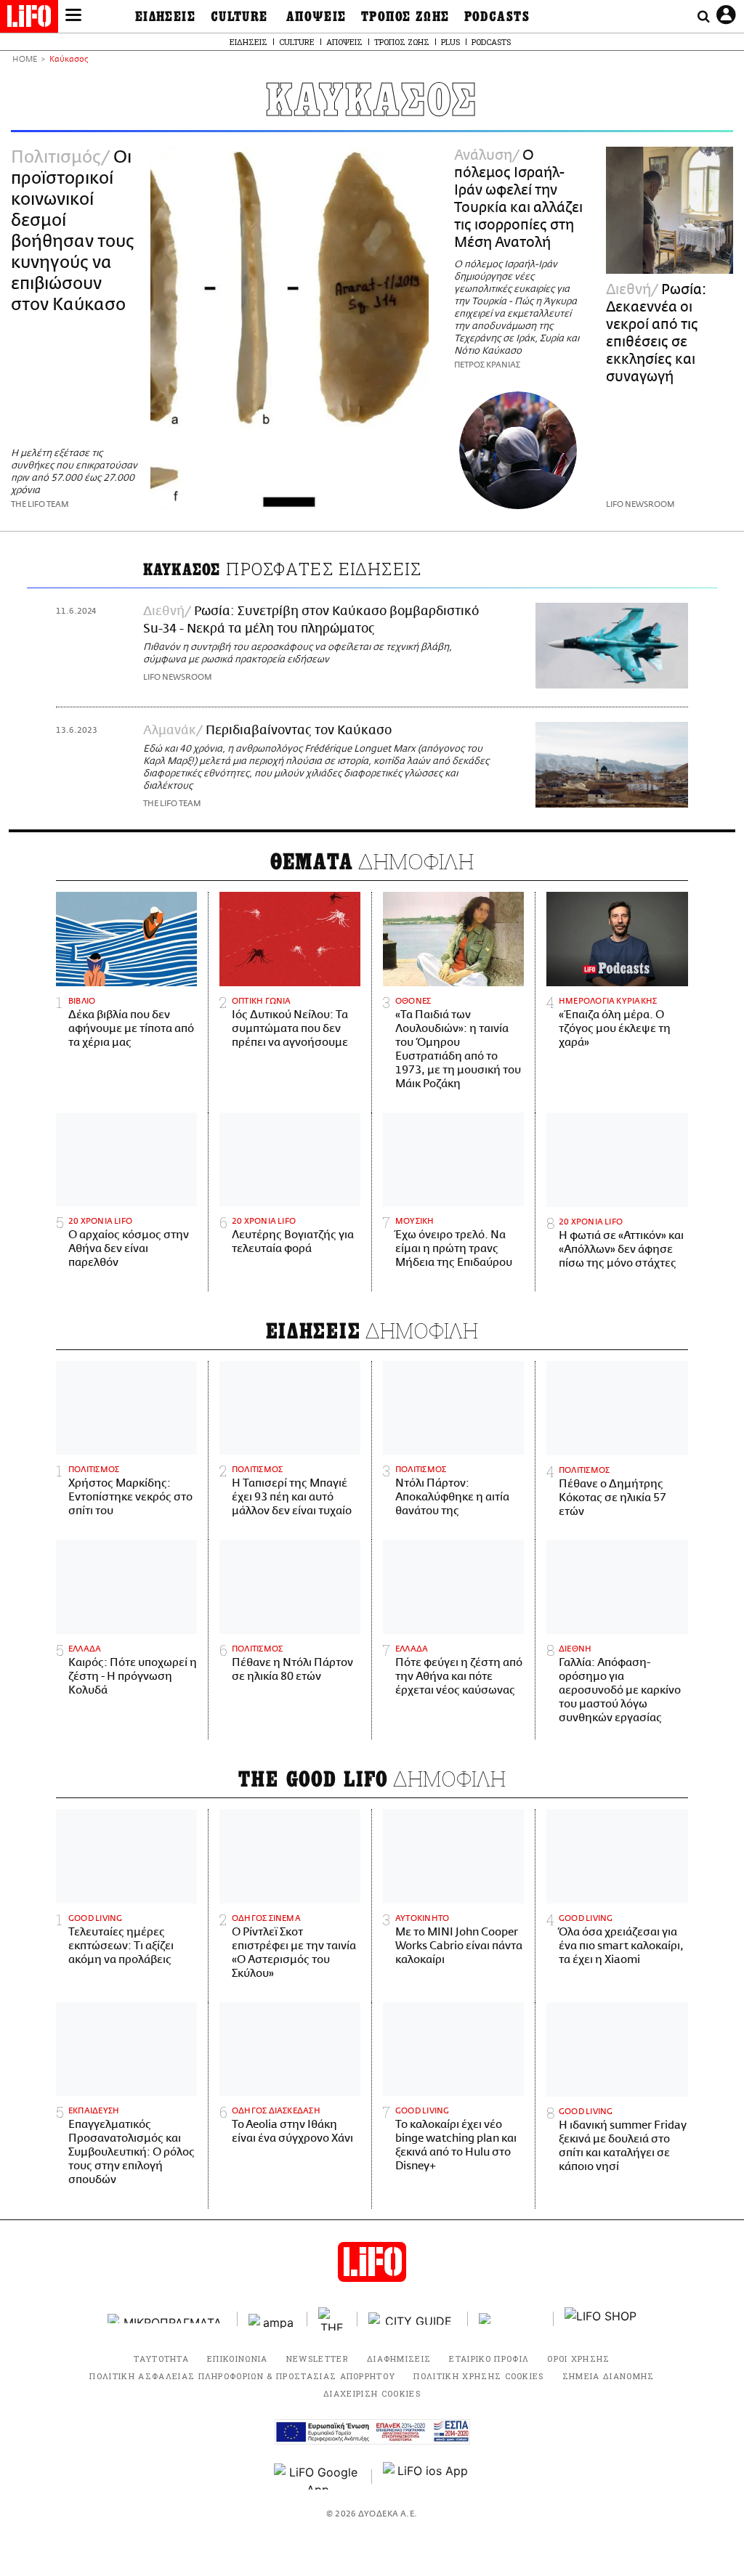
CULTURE (239, 17)
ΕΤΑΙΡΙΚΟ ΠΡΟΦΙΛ (489, 2358)
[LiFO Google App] (318, 2477)
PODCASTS (497, 17)
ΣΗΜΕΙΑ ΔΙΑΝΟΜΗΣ (608, 2376)
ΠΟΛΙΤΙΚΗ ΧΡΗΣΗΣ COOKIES (478, 2376)
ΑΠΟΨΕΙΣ (316, 17)
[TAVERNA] (511, 2319)
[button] (73, 17)
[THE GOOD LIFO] (332, 2319)
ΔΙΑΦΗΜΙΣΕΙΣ (399, 2358)
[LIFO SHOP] (601, 2319)
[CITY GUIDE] (413, 2319)
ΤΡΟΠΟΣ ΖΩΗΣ (405, 17)
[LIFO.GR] (29, 19)
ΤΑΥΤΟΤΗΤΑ (161, 2358)
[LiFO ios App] (426, 2477)
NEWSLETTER (318, 2358)
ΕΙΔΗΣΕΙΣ (166, 17)
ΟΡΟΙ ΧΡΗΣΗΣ (579, 2358)
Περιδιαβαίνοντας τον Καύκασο (299, 731)
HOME (25, 60)
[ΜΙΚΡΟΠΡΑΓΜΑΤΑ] (167, 2319)
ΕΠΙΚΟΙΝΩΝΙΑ (238, 2358)
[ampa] (272, 2319)
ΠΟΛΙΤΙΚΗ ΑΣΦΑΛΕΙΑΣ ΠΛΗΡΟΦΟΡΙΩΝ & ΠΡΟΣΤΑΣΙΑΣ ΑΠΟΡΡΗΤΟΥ (242, 2376)
